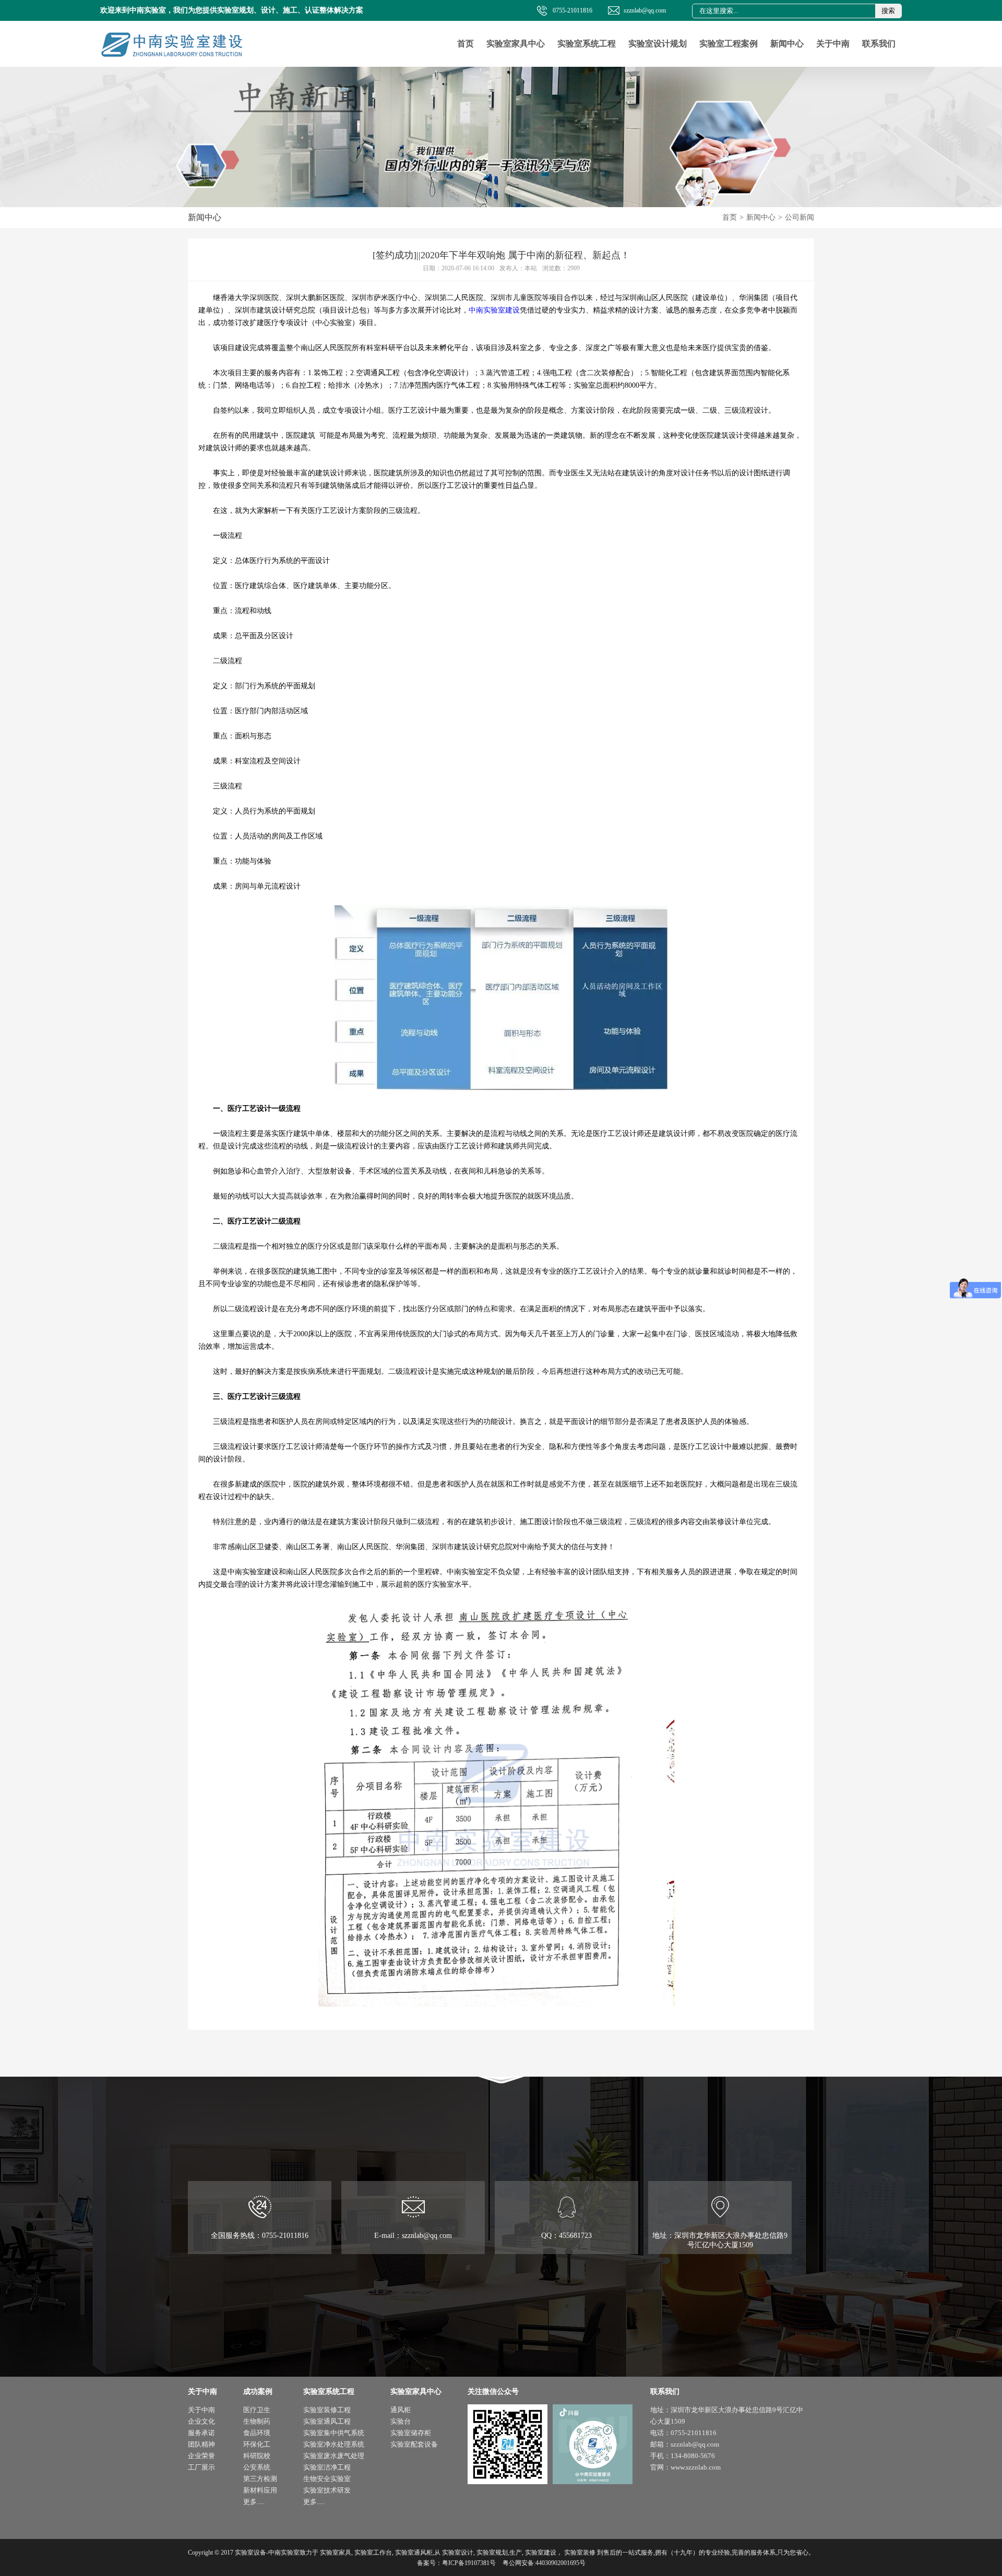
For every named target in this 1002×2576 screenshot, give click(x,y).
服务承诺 (201, 2433)
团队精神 (201, 2444)
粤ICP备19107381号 (469, 2563)
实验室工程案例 (729, 44)
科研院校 (257, 2456)
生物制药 (257, 2421)
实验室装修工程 (327, 2410)
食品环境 (257, 2433)
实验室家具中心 (516, 44)
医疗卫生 (257, 2410)
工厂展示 (201, 2467)
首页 (466, 44)
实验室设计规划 (658, 44)
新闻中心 (787, 44)
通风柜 (401, 2410)
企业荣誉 (201, 2456)
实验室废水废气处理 (334, 2456)
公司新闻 (800, 217)
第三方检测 (260, 2479)
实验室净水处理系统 (334, 2444)
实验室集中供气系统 (334, 2433)
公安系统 (257, 2467)
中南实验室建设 (494, 310)
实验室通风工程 (327, 2421)
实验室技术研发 (327, 2490)
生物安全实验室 (327, 2479)
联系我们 (879, 44)
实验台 (401, 2421)
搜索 (888, 11)
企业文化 (201, 2421)
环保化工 (257, 2444)
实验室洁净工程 (327, 2467)
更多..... (254, 2502)
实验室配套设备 (414, 2444)
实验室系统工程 (587, 44)
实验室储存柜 (411, 2433)
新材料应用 (260, 2490)
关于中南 (833, 44)
